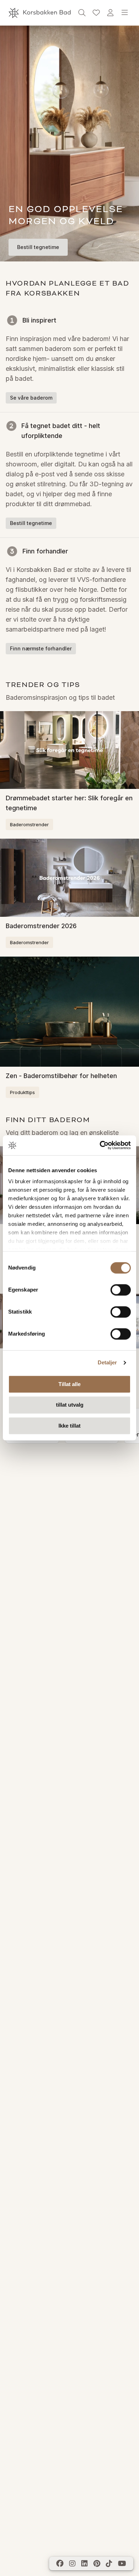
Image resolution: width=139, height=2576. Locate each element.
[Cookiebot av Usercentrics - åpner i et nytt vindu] (100, 1145)
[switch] (121, 1290)
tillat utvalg (70, 1405)
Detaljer (107, 1362)
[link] (96, 13)
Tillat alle (69, 1384)
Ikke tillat (69, 1426)
